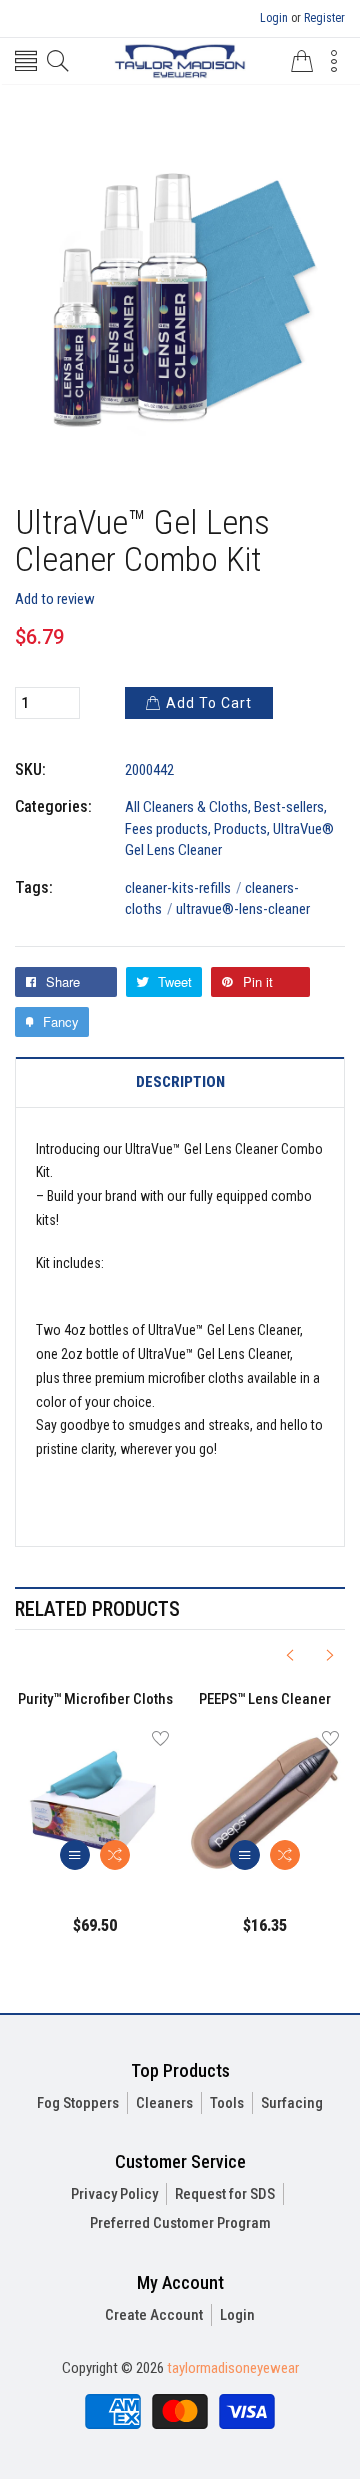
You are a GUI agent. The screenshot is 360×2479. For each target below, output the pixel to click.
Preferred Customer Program (180, 2223)
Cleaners (164, 2103)
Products (240, 829)
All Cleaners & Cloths (186, 807)
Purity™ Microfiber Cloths (95, 1699)
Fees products (166, 829)
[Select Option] (75, 1855)
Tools (227, 2103)
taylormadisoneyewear (233, 2368)
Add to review (55, 599)
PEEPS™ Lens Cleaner (265, 1699)
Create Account (154, 2315)
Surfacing (292, 2103)
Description (180, 1082)
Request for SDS (225, 2194)
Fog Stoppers (78, 2103)
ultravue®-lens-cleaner (243, 909)
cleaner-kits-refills (183, 888)
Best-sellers (289, 807)
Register (324, 18)
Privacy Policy (114, 2194)
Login (274, 18)
